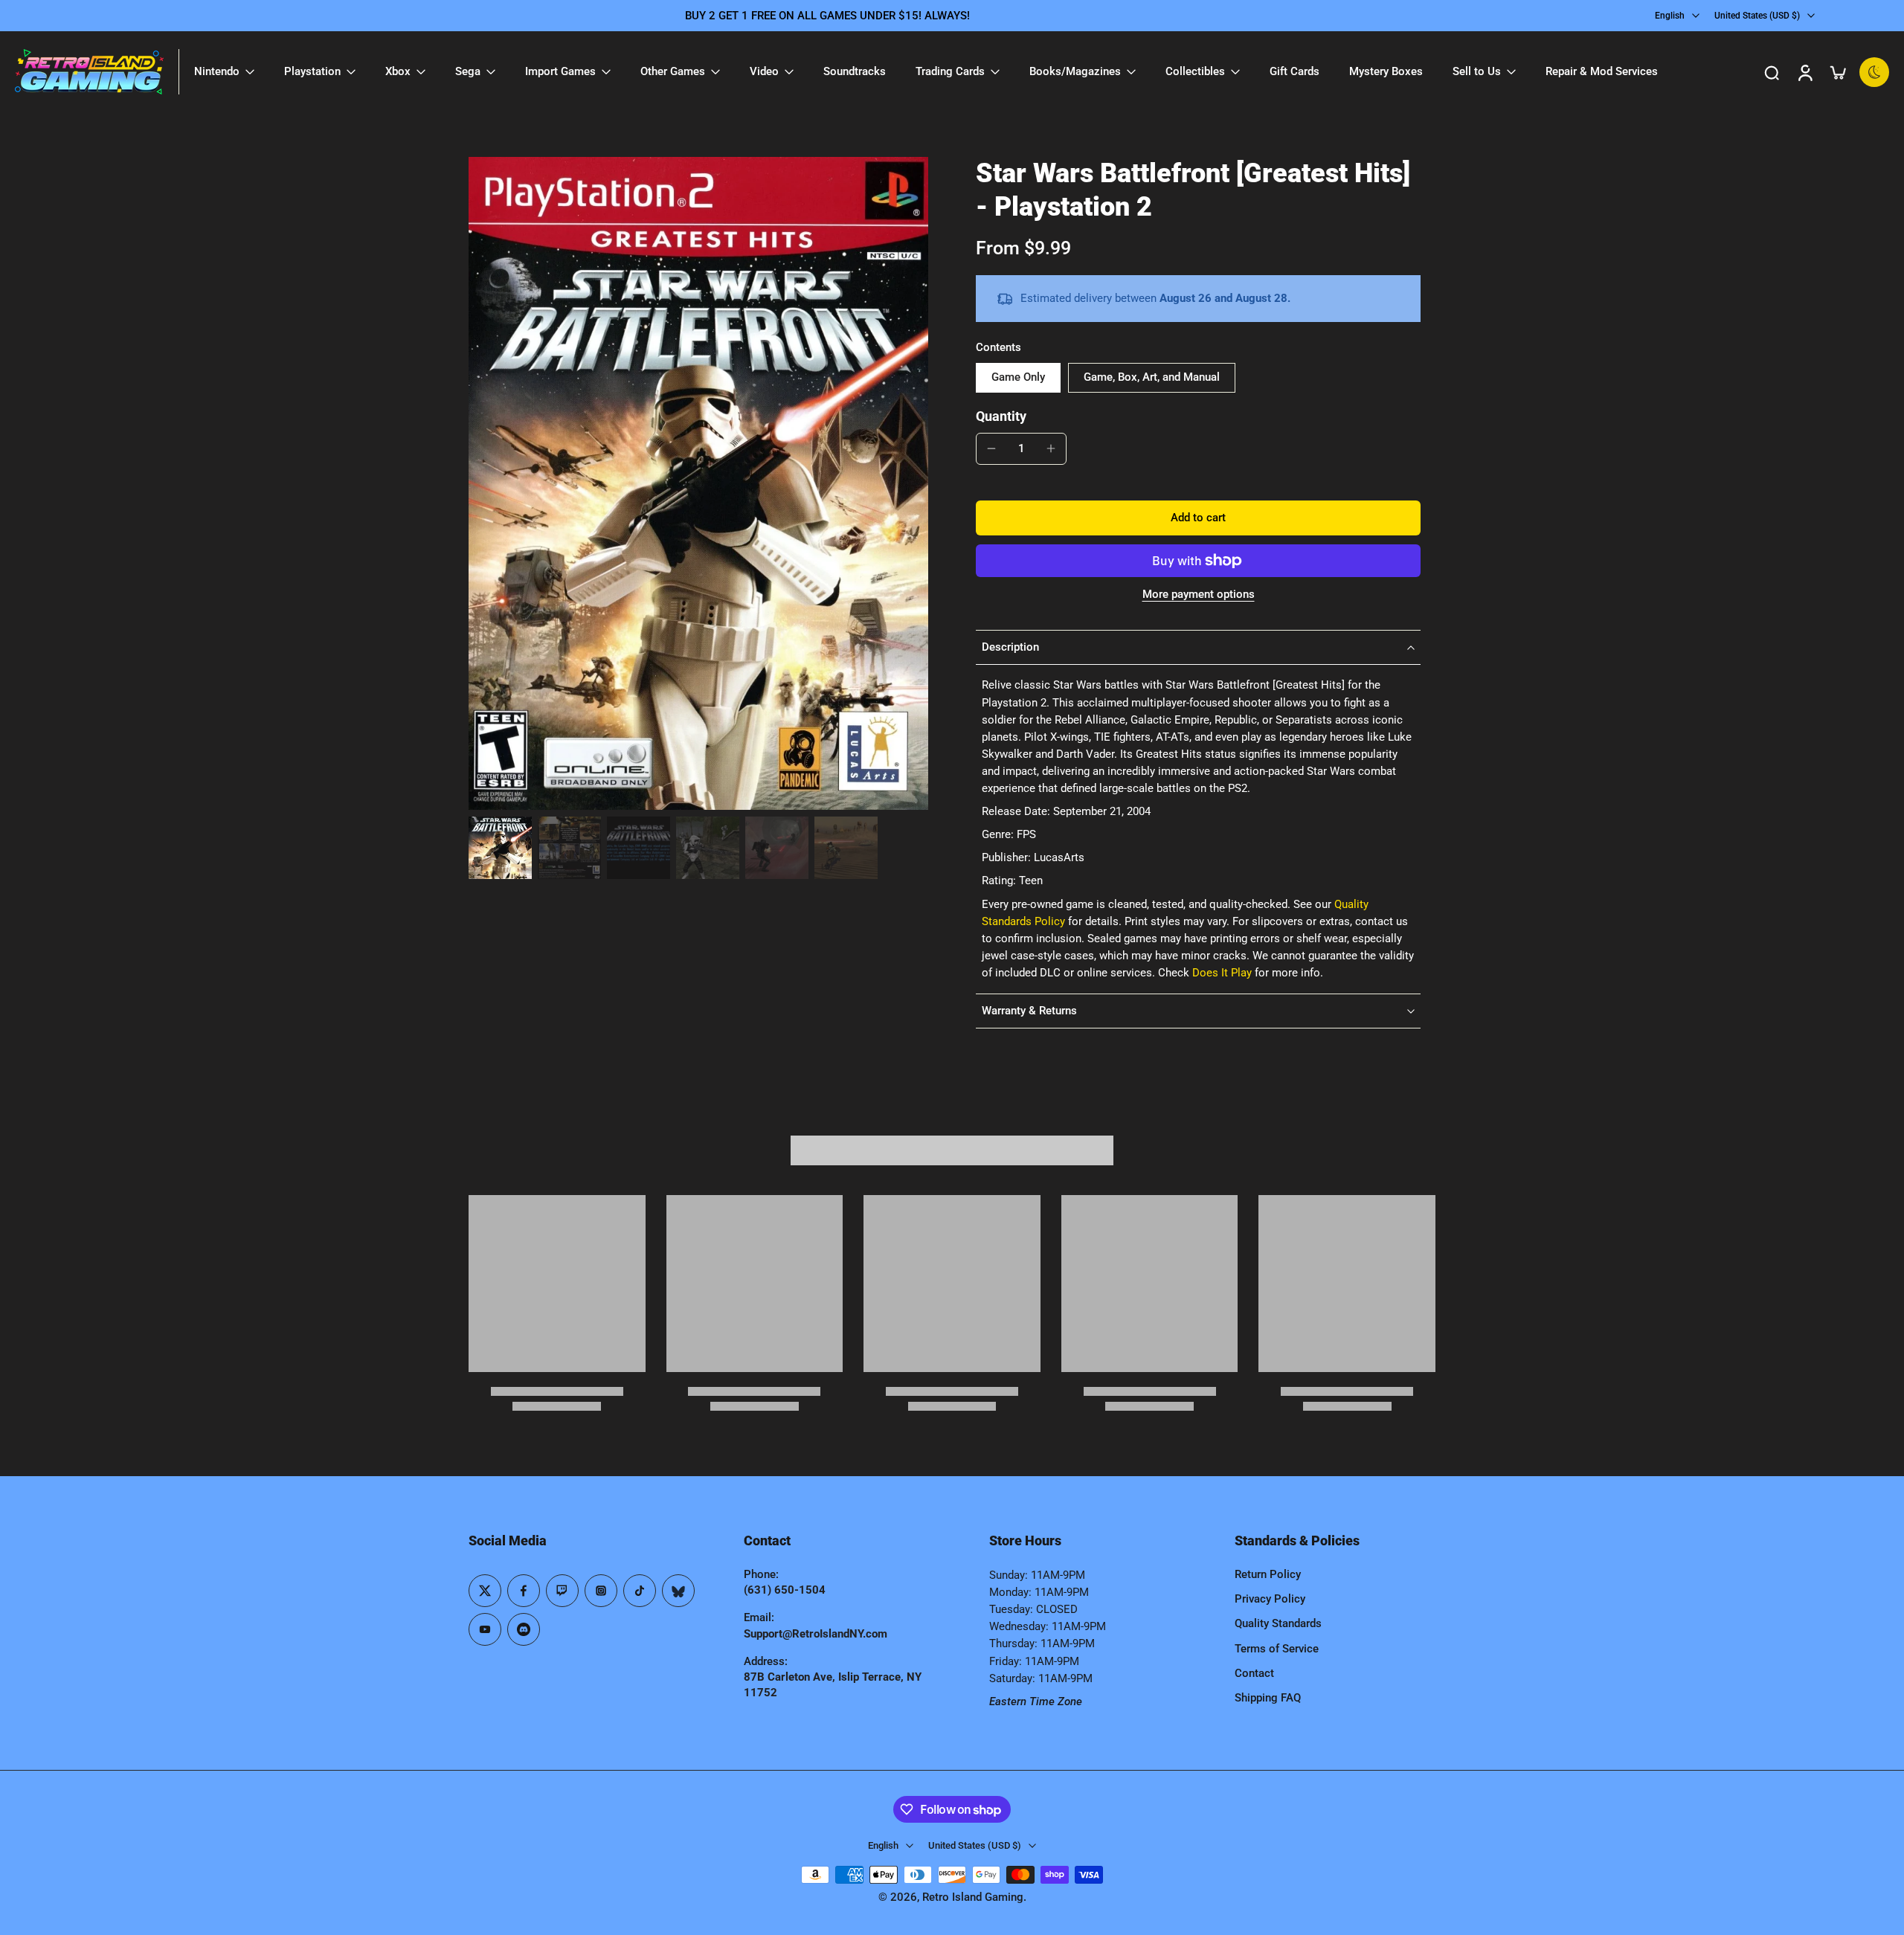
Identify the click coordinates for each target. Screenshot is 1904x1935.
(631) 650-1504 (785, 1590)
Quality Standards (1278, 1623)
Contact (1254, 1673)
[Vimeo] (524, 1629)
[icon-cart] (1837, 72)
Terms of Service (1277, 1649)
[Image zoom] (698, 484)
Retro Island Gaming (973, 1897)
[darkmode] (1874, 72)
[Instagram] (601, 1591)
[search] (1772, 72)
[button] (1198, 518)
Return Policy (1268, 1574)
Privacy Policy (1270, 1599)
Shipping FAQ (1268, 1698)
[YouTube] (485, 1629)
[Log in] (1804, 72)
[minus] (991, 448)
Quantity (1001, 416)
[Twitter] (485, 1591)
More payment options (1199, 595)
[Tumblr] (678, 1591)
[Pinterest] (562, 1591)
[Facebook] (524, 1591)
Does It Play (1222, 973)
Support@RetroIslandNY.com (816, 1634)
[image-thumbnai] (500, 848)
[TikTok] (640, 1591)
